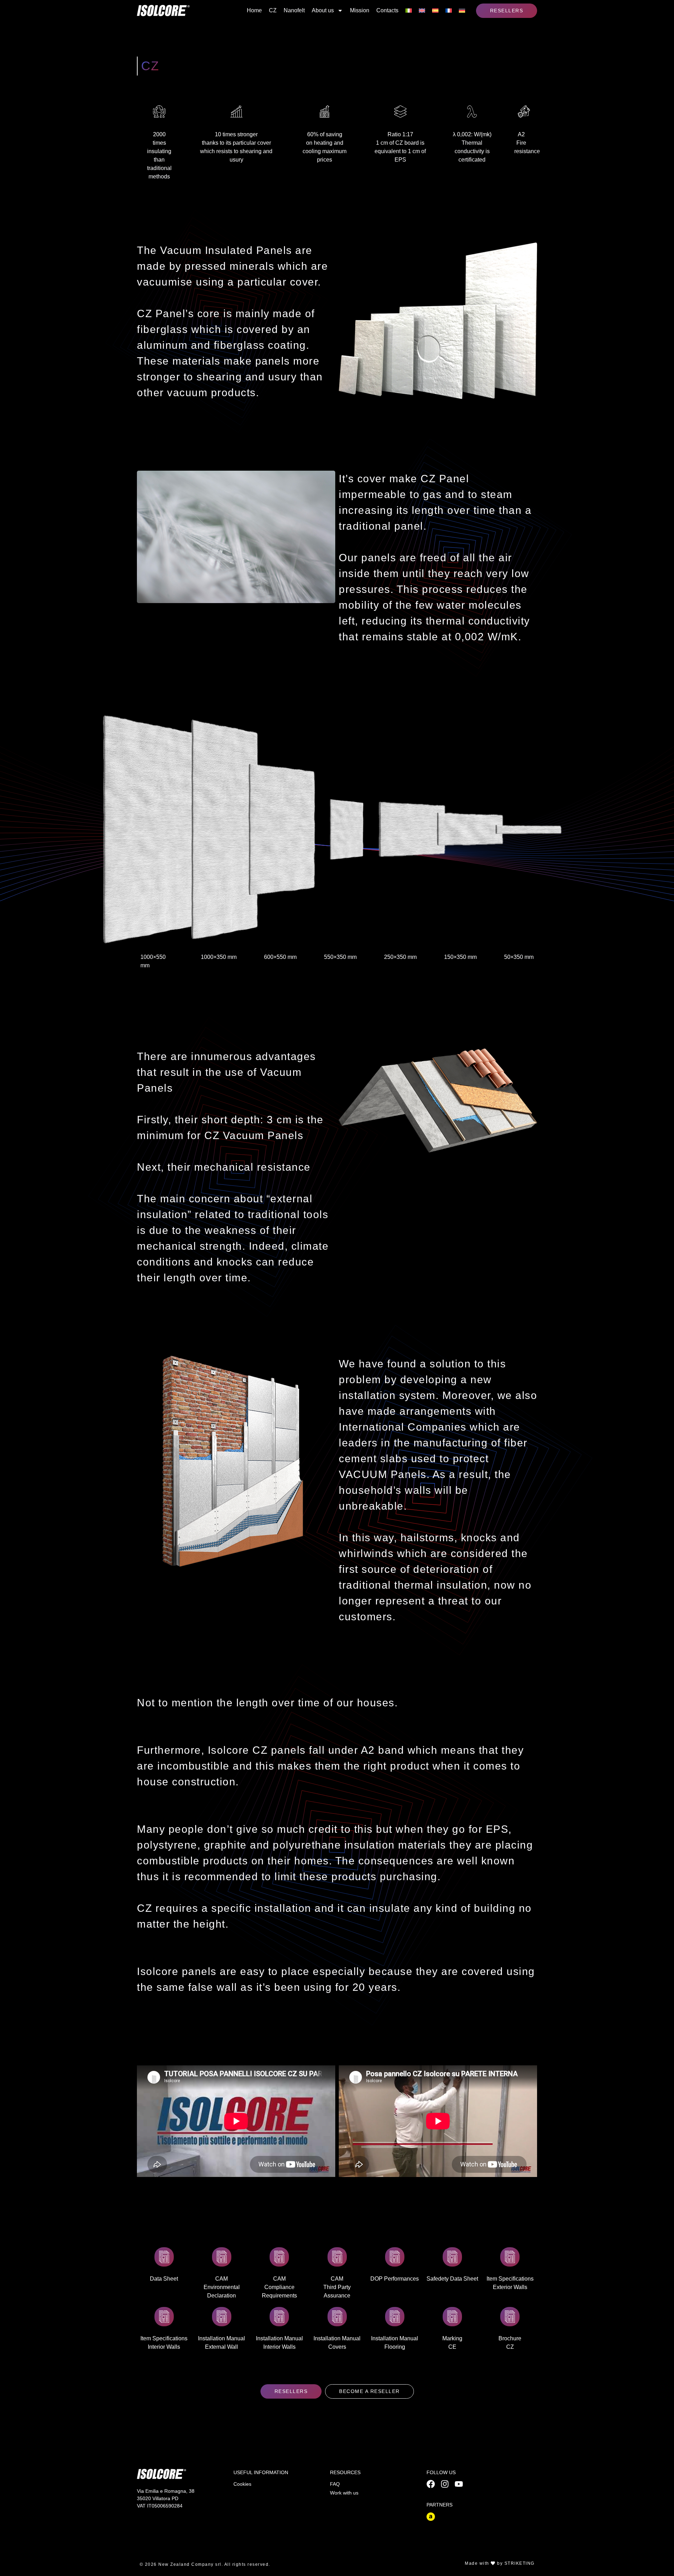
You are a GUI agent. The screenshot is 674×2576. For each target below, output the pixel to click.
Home (254, 10)
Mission (360, 10)
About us (323, 10)
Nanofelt (294, 10)
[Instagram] (445, 2484)
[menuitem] (409, 11)
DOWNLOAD (164, 2255)
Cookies (242, 2484)
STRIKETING (520, 2563)
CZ (273, 10)
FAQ (335, 2484)
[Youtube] (459, 2484)
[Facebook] (431, 2484)
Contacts (387, 10)
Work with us (344, 2493)
